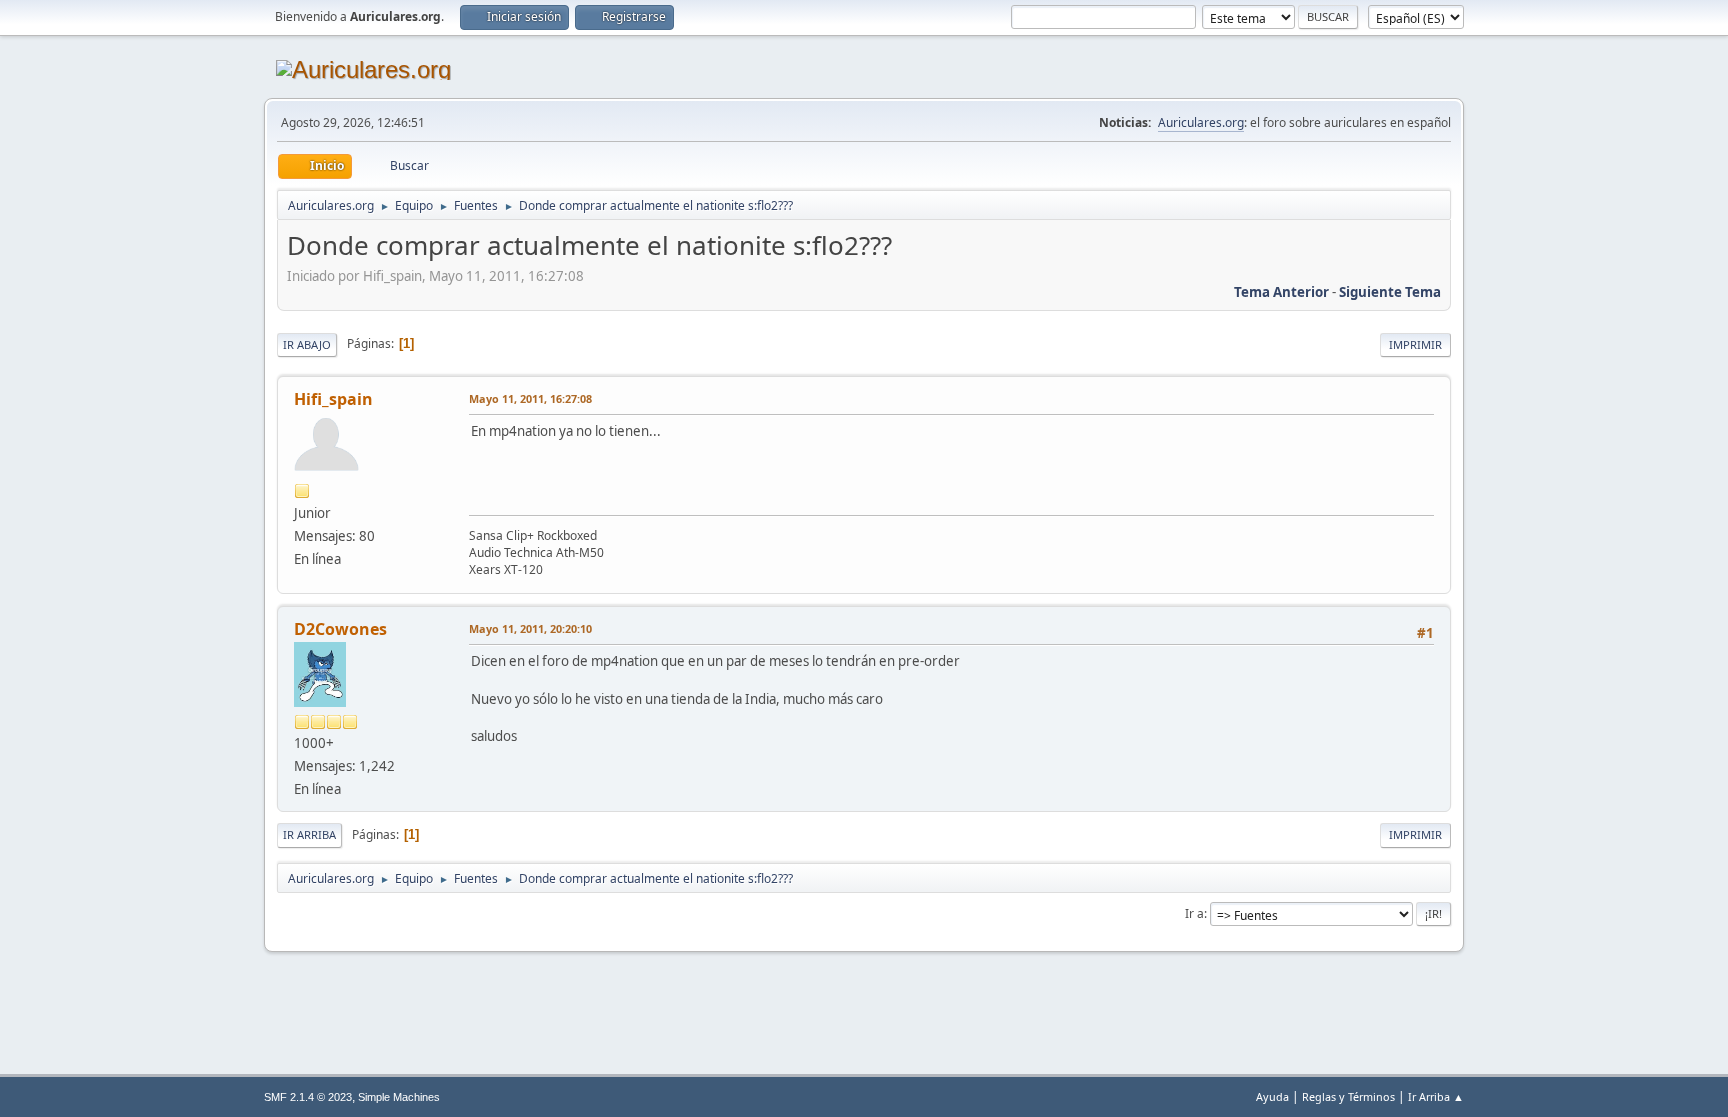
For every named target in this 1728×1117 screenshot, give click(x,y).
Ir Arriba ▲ (1436, 1096)
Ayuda (1272, 1096)
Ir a (1194, 913)
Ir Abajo (307, 344)
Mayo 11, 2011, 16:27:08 (530, 398)
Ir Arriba (309, 834)
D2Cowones (340, 629)
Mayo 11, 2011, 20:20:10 (530, 628)
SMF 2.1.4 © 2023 (308, 1097)
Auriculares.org (1201, 122)
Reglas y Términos (1348, 1096)
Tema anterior (1281, 292)
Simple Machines (399, 1097)
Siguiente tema (1390, 292)
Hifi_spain (333, 399)
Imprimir (1415, 344)
